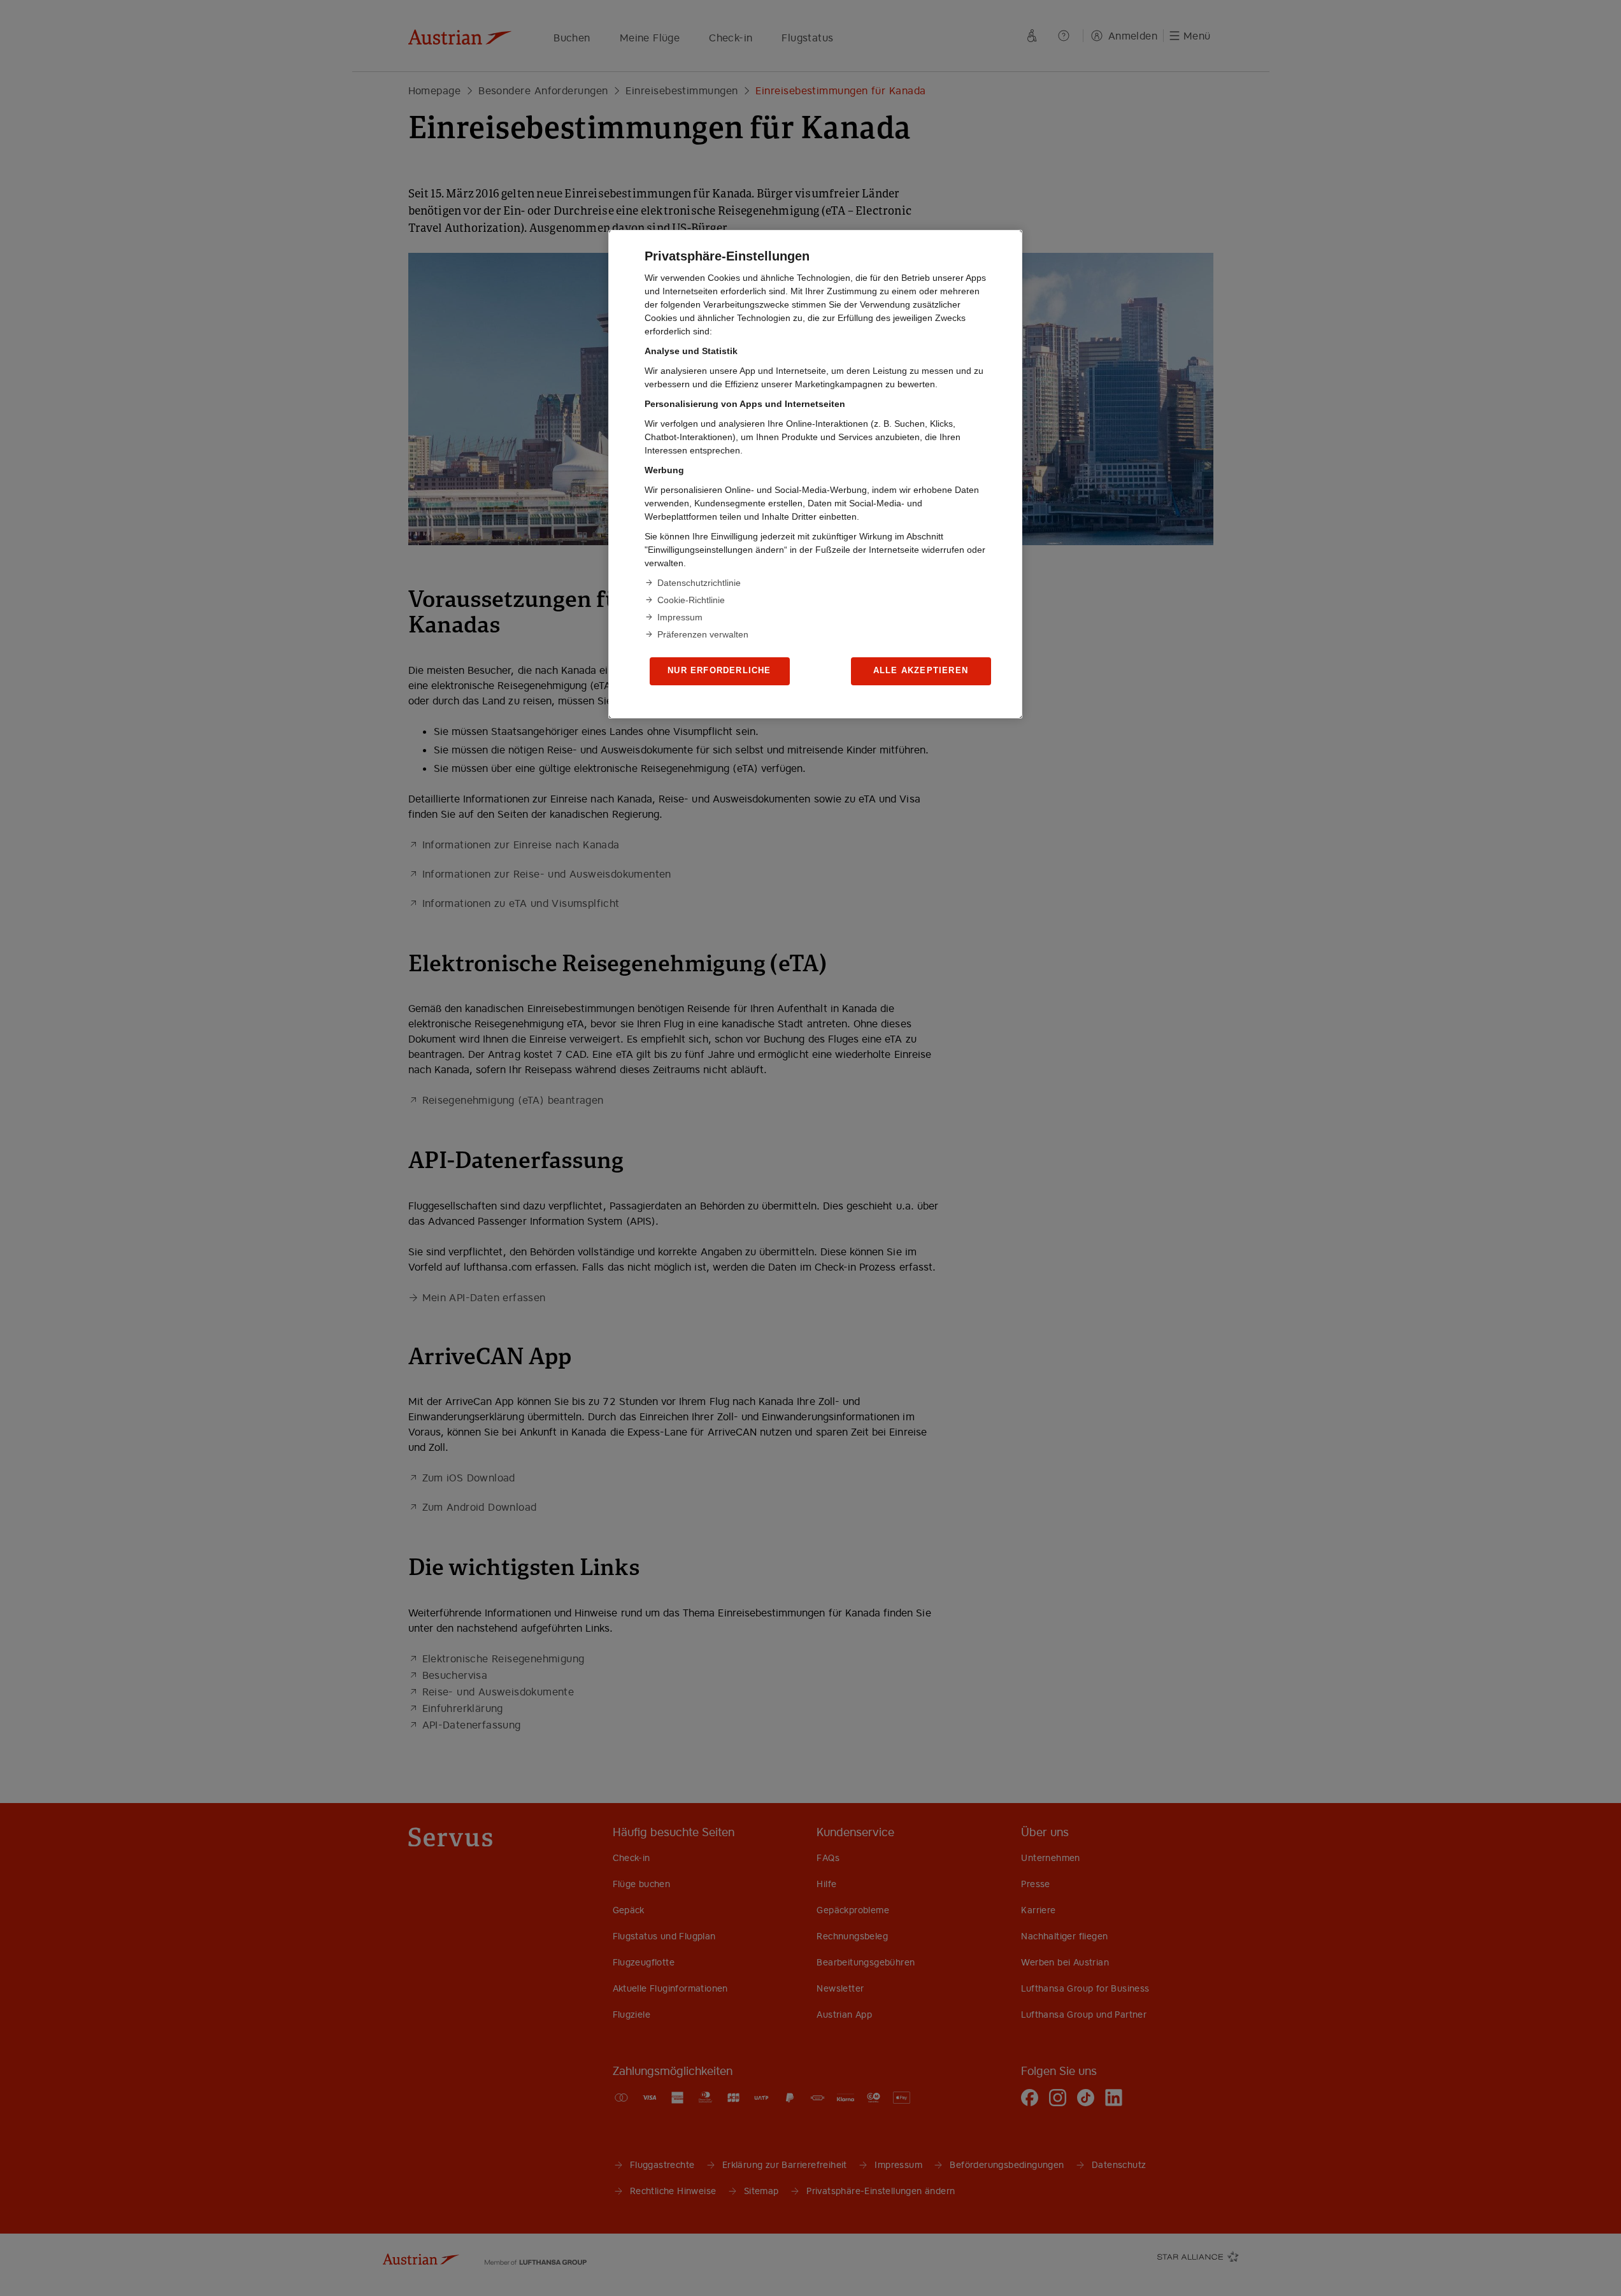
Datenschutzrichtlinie (699, 583)
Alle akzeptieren (921, 670)
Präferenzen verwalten (703, 634)
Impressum (680, 617)
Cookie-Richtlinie (691, 600)
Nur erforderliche (719, 670)
